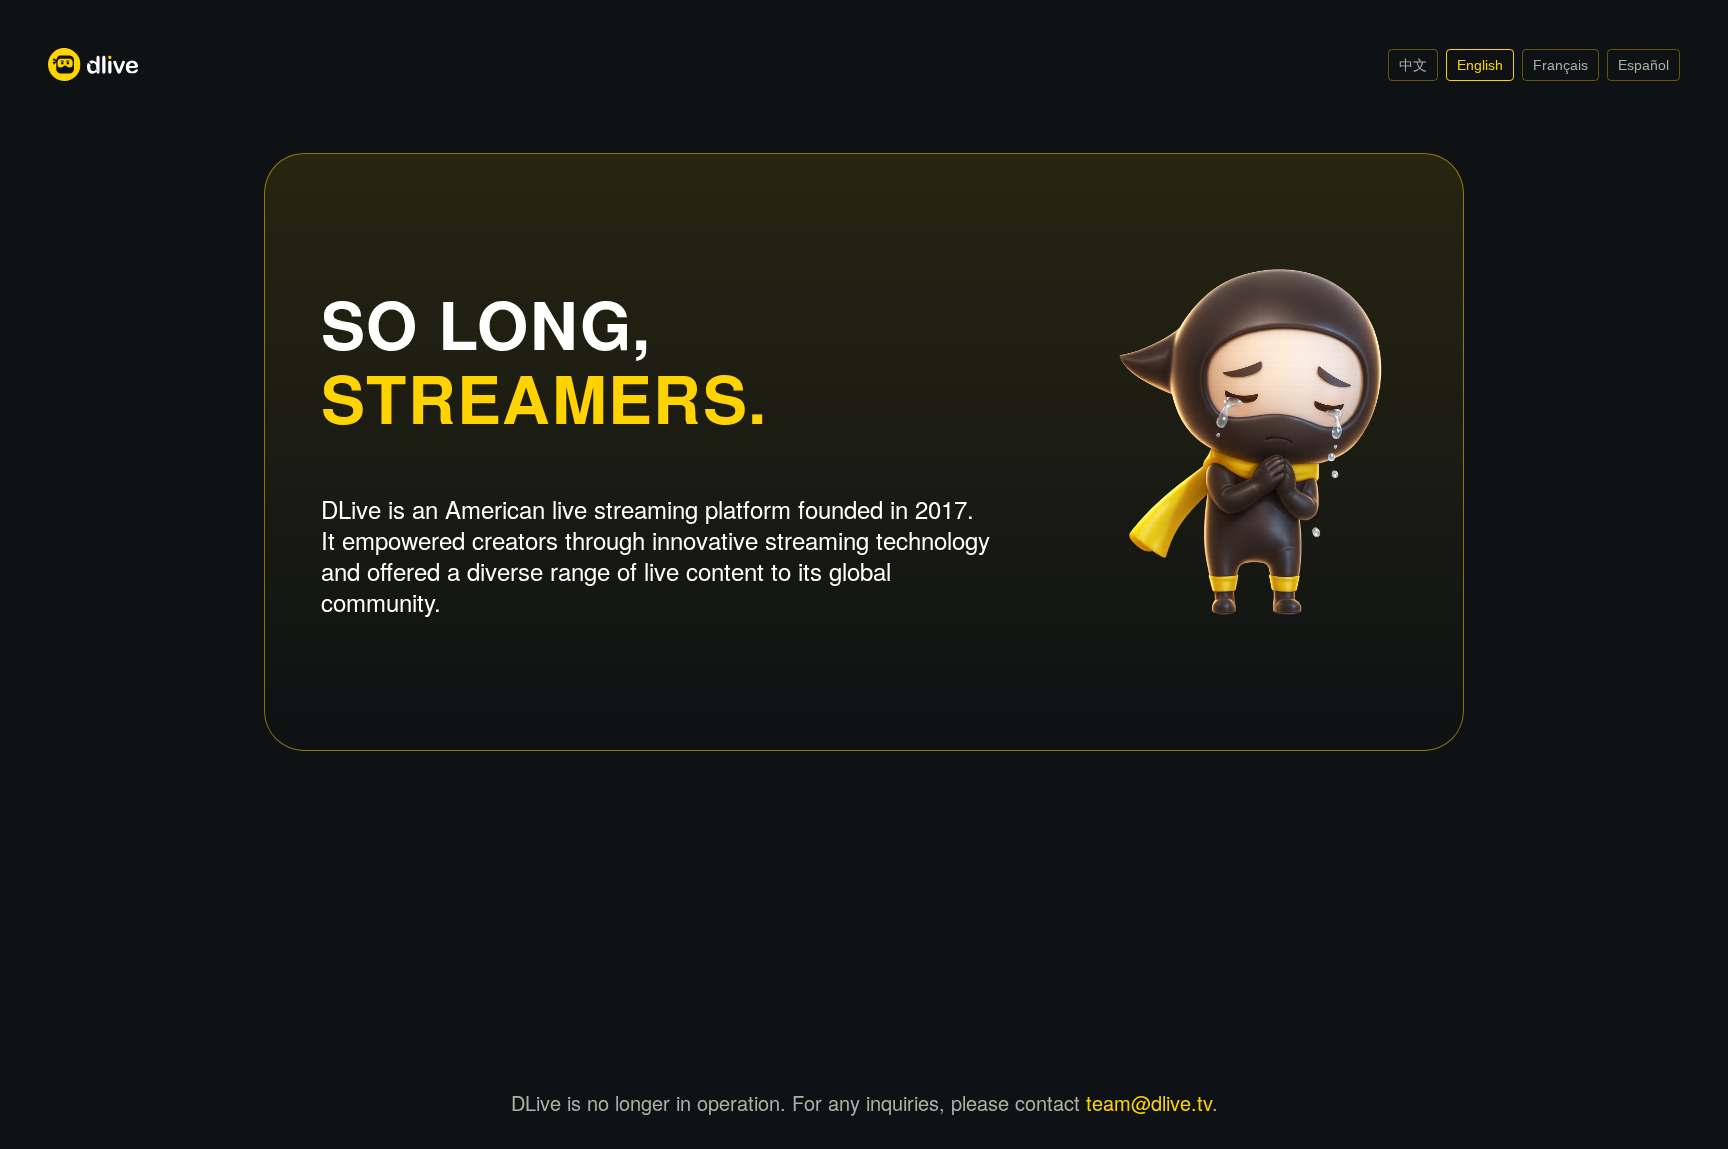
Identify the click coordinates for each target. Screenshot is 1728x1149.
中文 (1413, 65)
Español (1643, 65)
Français (1560, 65)
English (1480, 65)
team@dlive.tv (1149, 1102)
